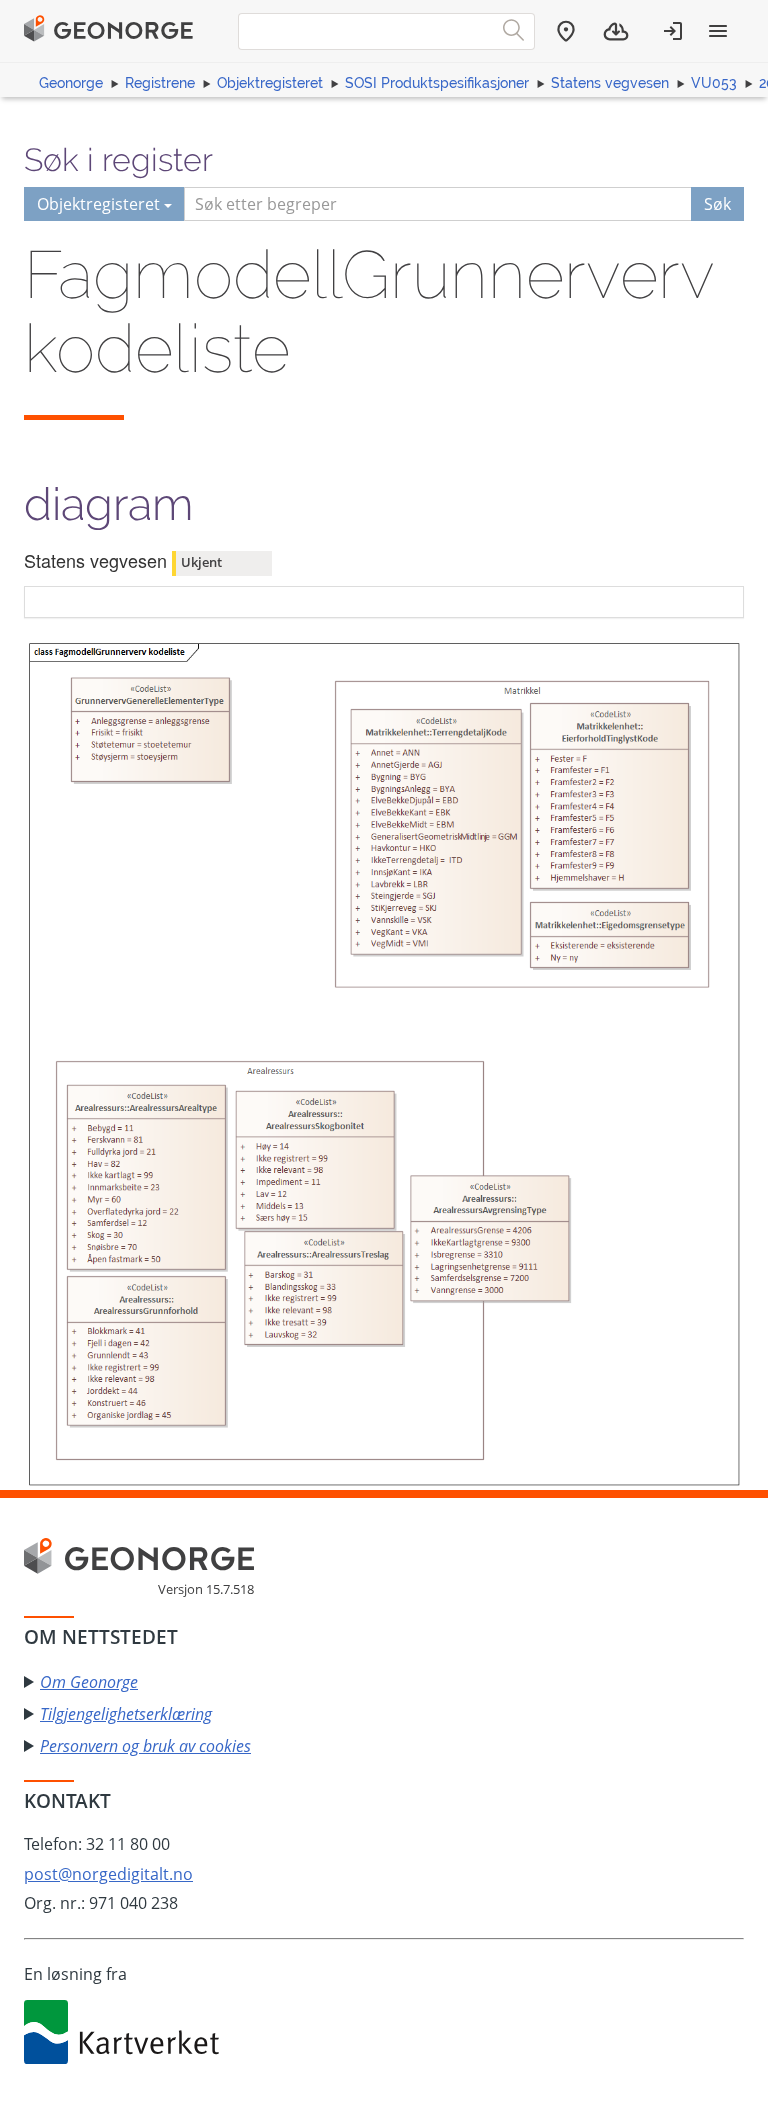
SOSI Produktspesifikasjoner (437, 83)
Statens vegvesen (610, 83)
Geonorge (71, 83)
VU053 (714, 83)
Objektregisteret (270, 83)
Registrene (160, 83)
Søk (717, 204)
